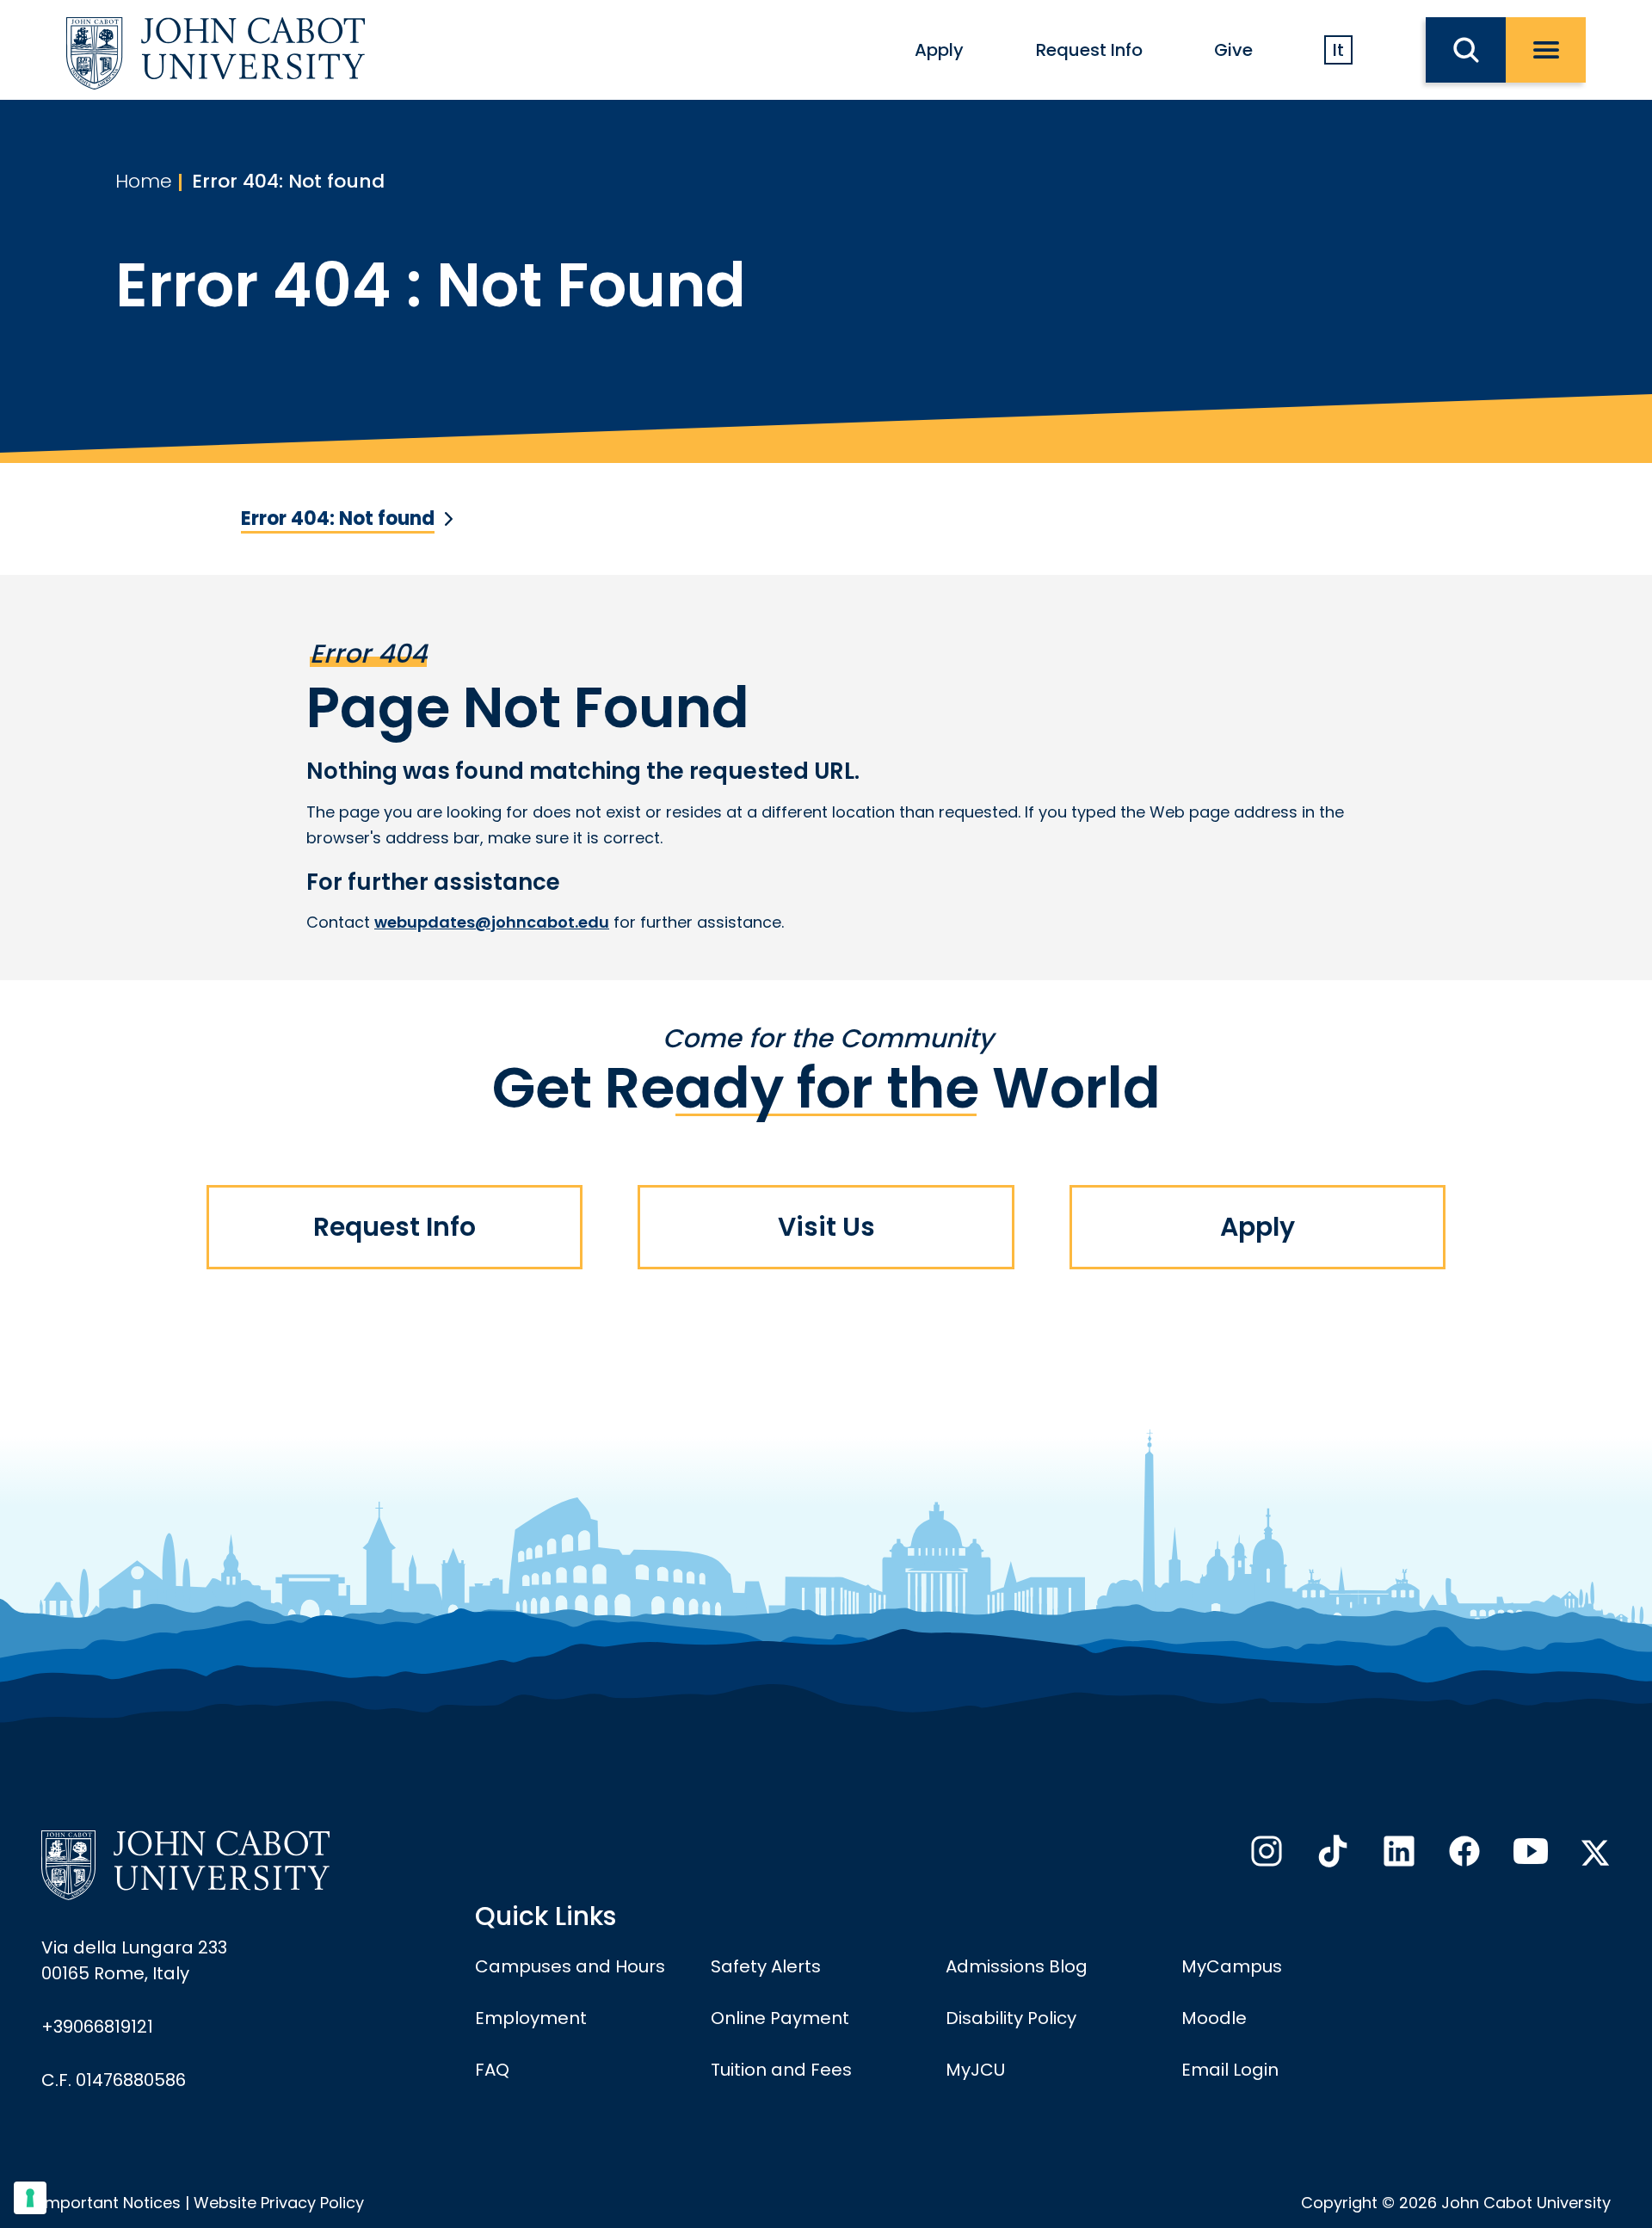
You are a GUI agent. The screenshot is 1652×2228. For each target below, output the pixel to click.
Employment (531, 2018)
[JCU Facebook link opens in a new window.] (1463, 1856)
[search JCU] (1466, 50)
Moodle (1214, 2018)
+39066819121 (97, 2027)
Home (144, 181)
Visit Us (826, 1227)
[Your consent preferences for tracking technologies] (30, 2198)
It (1338, 50)
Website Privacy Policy (279, 2203)
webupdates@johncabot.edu (492, 922)
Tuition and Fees (781, 2070)
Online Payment (780, 2018)
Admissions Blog (1017, 1966)
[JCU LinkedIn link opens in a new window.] (1397, 1856)
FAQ (492, 2070)
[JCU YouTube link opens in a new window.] (1529, 1856)
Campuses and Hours (570, 1966)
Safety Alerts (766, 1966)
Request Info (1089, 50)
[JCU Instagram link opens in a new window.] (1265, 1856)
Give (1233, 50)
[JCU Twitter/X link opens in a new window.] (1595, 1853)
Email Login (1230, 2070)
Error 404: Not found (288, 181)
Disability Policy (1011, 2018)
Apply (939, 50)
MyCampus (1232, 1966)
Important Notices (111, 2203)
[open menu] (1546, 50)
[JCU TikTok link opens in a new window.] (1331, 1856)
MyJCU (975, 2070)
